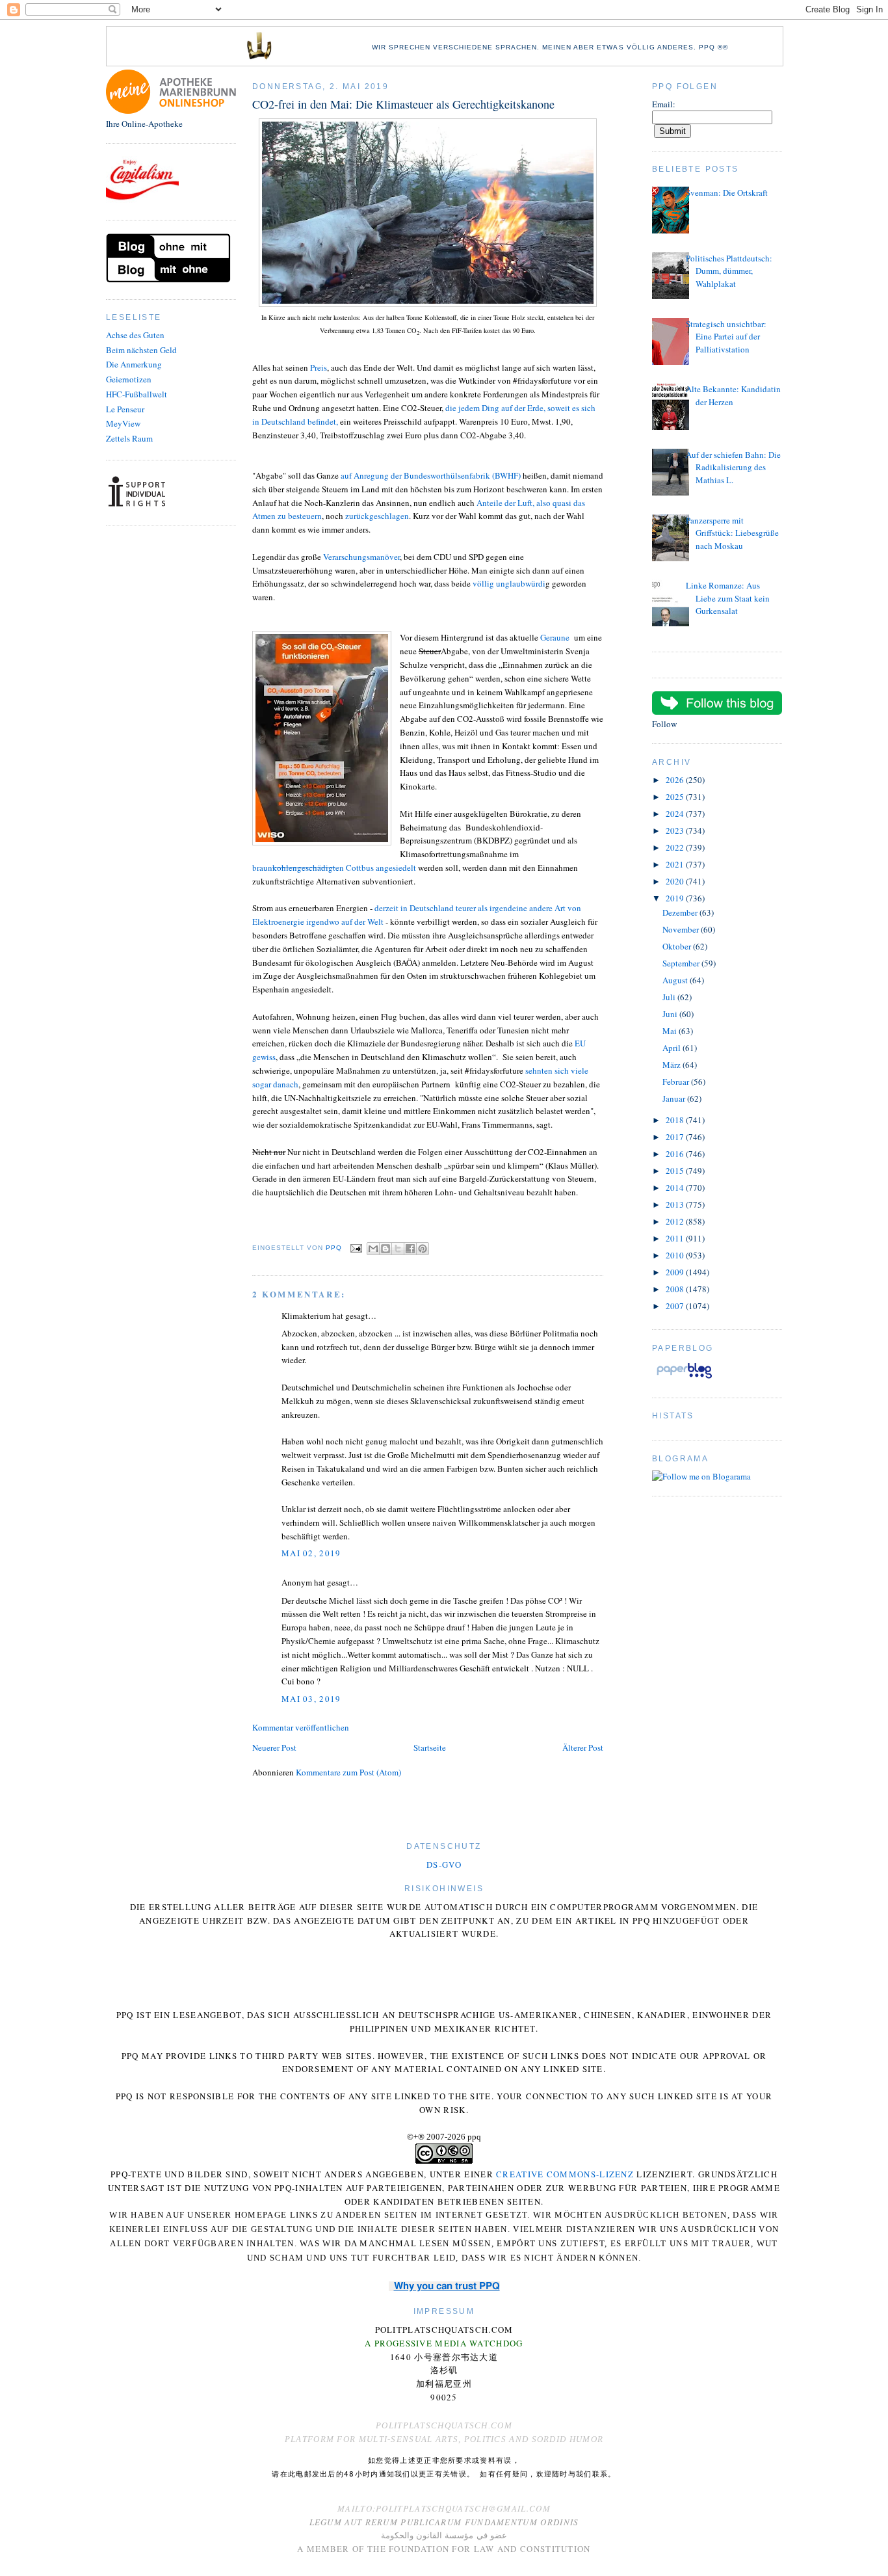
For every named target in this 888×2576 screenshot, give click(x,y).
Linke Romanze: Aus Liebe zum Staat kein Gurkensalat (728, 598)
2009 (676, 1272)
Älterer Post (583, 1747)
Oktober (678, 946)
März (673, 1065)
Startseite (430, 1747)
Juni (671, 1014)
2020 (676, 881)
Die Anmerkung (134, 364)
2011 (676, 1238)
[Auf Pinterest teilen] (423, 1249)
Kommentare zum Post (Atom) (348, 1772)
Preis (319, 367)
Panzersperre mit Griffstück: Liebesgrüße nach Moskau (732, 533)
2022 (676, 847)
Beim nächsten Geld (141, 350)
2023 (676, 830)
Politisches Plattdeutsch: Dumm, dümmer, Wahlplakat (729, 271)
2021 (676, 864)
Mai (671, 1031)
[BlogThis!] (385, 1249)
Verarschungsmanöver (361, 557)
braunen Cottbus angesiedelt (335, 868)
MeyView (123, 423)
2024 (676, 814)
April (673, 1048)
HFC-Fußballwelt (137, 394)
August (676, 980)
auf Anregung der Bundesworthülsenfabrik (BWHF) (432, 475)
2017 (676, 1137)
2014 (676, 1188)
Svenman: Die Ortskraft (727, 193)
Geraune (555, 637)
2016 (676, 1154)
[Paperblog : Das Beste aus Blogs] (684, 1378)
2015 (676, 1171)
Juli (670, 997)
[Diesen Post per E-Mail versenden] (373, 1249)
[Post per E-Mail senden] (356, 1248)
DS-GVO (444, 1865)
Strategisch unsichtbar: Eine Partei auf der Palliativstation (726, 337)
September (682, 963)
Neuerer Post (274, 1747)
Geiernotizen (129, 379)
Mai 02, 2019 (311, 1553)
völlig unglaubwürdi (509, 583)
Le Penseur (125, 409)
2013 (676, 1204)
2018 (676, 1120)
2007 (676, 1306)
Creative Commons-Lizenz (565, 2174)
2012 (676, 1221)
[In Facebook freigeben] (410, 1249)
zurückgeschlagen (377, 516)
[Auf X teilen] (398, 1249)
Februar (677, 1082)
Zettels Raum (129, 438)
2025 (676, 797)
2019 (676, 898)
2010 (676, 1255)
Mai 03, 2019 (311, 1699)
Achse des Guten (135, 335)
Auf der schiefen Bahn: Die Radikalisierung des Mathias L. (733, 467)
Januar (675, 1098)
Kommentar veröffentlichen (301, 1727)
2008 (676, 1289)
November (682, 929)
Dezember (681, 912)
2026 (676, 780)
